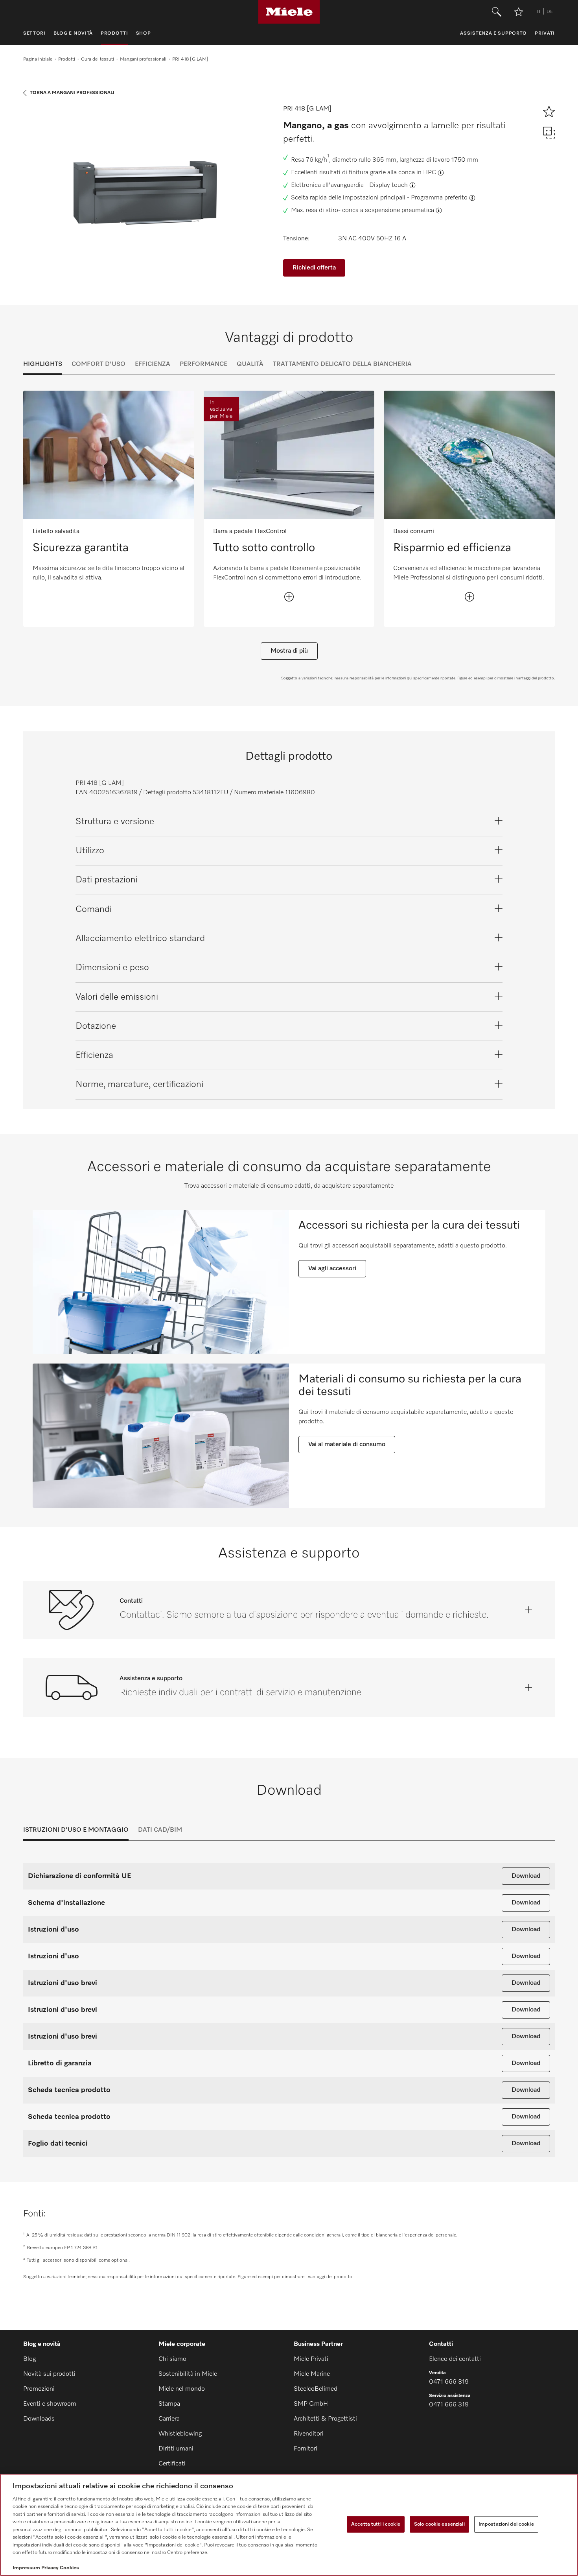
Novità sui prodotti (49, 2374)
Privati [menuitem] (545, 33)
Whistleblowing (180, 2434)
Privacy (50, 2568)
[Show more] (289, 597)
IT (538, 12)
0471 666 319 (449, 2382)
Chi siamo (172, 2359)
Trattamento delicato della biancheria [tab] (342, 364)
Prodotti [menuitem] (114, 33)
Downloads (39, 2419)
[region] (289, 2525)
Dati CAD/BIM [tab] (160, 1830)
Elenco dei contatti (455, 2359)
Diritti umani (176, 2449)
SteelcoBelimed (316, 2389)
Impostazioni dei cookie (506, 2524)
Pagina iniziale (38, 59)
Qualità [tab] (250, 364)
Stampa (169, 2404)
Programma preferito (439, 198)
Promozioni (39, 2389)
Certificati (172, 2464)
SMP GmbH (311, 2404)
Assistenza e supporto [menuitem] (493, 33)
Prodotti (67, 59)
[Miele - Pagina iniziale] (289, 12)
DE (550, 12)
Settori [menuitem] (34, 33)
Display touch (388, 185)
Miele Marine (312, 2374)
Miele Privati (311, 2359)
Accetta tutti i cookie (376, 2524)
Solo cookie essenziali (439, 2524)
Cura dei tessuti (98, 59)
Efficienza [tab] (153, 364)
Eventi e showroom (50, 2404)
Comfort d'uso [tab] (98, 364)
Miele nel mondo (182, 2389)
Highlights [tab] (43, 364)
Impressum (26, 2568)
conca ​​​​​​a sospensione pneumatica (388, 210)
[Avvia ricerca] (497, 12)
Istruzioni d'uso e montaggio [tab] (76, 1830)
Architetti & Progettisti (325, 2419)
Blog (29, 2359)
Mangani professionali (143, 59)
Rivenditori (309, 2434)
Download (526, 1876)
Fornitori (306, 2449)
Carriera (169, 2419)
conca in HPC (417, 173)
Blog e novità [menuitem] (73, 33)
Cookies (69, 2568)
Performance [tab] (203, 364)
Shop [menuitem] (144, 33)
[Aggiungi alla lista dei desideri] (519, 12)
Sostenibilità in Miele (188, 2374)
